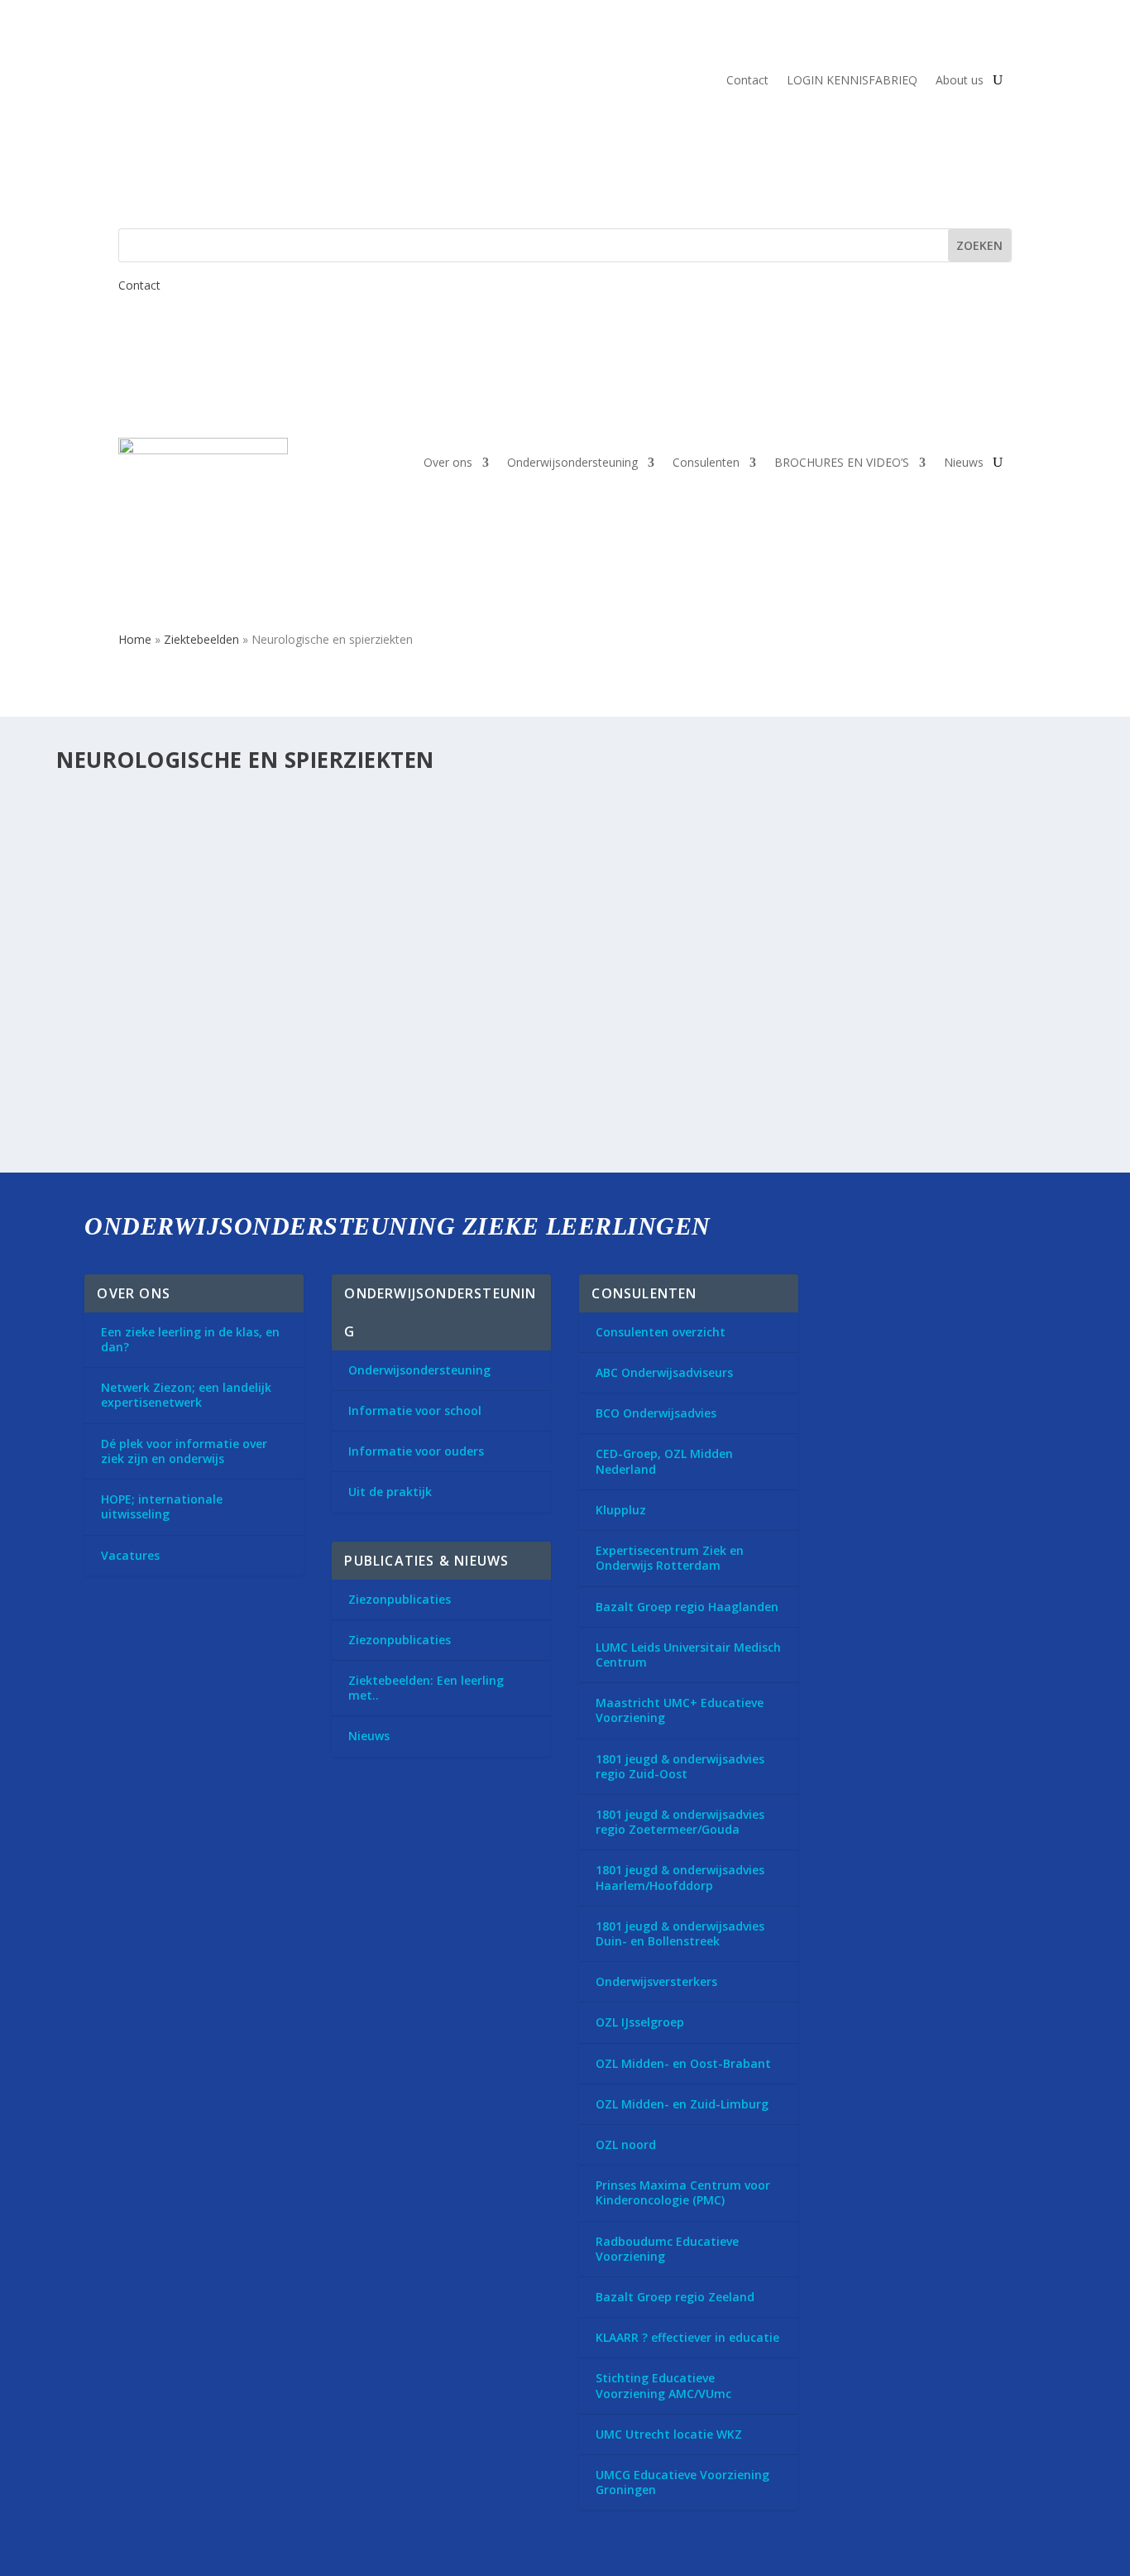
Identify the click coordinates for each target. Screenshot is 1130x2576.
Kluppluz (621, 1510)
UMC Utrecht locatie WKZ (669, 2434)
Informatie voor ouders (416, 1451)
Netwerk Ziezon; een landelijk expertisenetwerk (186, 1395)
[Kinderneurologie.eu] (326, 794)
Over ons (448, 462)
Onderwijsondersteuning (572, 462)
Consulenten (706, 462)
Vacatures (130, 1555)
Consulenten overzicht (661, 1332)
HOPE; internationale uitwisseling (162, 1506)
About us (960, 81)
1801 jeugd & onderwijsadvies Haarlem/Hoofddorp (680, 1877)
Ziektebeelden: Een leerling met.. (426, 1688)
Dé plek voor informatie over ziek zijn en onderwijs (184, 1451)
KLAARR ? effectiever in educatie (687, 2337)
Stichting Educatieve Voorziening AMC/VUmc (663, 2385)
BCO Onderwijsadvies (656, 1413)
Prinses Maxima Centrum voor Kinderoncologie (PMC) (683, 2192)
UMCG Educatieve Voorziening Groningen (682, 2482)
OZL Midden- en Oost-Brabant (683, 2063)
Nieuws (964, 462)
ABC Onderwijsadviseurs (664, 1372)
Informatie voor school (415, 1410)
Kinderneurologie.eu (153, 828)
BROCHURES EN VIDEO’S (842, 462)
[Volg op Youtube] (939, 1294)
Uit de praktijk (390, 1492)
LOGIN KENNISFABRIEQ (852, 81)
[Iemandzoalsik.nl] (317, 981)
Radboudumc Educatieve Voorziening (667, 2249)
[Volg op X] (846, 1294)
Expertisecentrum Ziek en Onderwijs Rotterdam (670, 1558)
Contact (747, 81)
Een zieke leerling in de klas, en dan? (190, 1339)
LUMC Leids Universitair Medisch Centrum (688, 1655)
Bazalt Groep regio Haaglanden (687, 1607)
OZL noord (626, 2144)
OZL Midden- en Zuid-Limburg (682, 2104)
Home (135, 639)
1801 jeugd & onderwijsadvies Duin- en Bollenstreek (680, 1933)
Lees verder (119, 919)
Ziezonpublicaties (400, 1599)
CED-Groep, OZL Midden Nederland (664, 1461)
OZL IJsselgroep (640, 2022)
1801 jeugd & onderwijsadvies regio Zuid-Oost (680, 1766)
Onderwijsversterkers (656, 1981)
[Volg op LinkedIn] (893, 1294)
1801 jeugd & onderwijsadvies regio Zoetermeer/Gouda (680, 1822)
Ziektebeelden (201, 639)
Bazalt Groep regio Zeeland (675, 2297)
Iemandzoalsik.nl (141, 1016)
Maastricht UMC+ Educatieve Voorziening (680, 1710)
